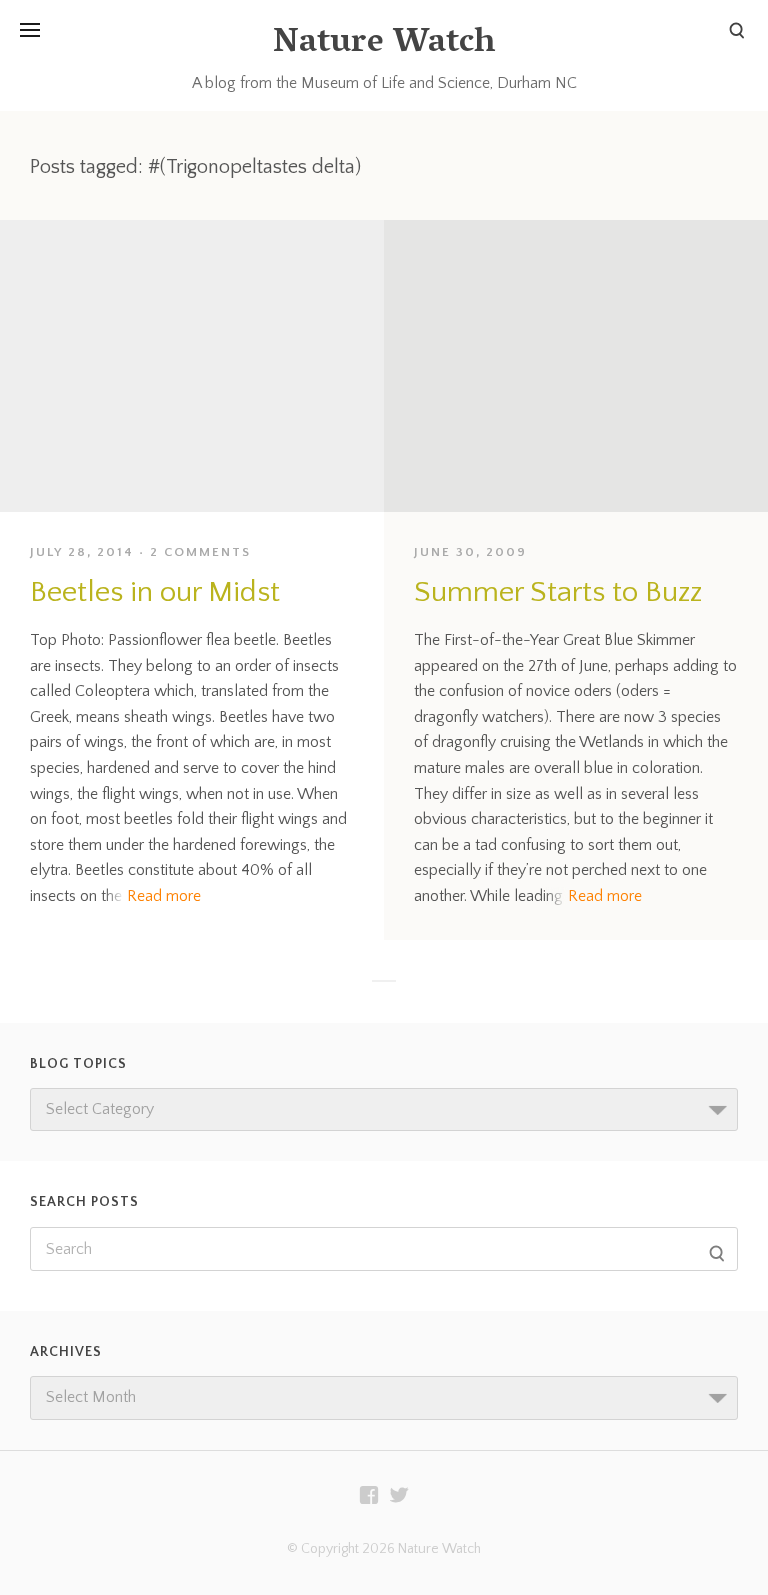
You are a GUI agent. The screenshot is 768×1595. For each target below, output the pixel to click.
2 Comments (200, 552)
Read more (164, 896)
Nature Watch (384, 44)
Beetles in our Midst (155, 592)
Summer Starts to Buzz (558, 592)
